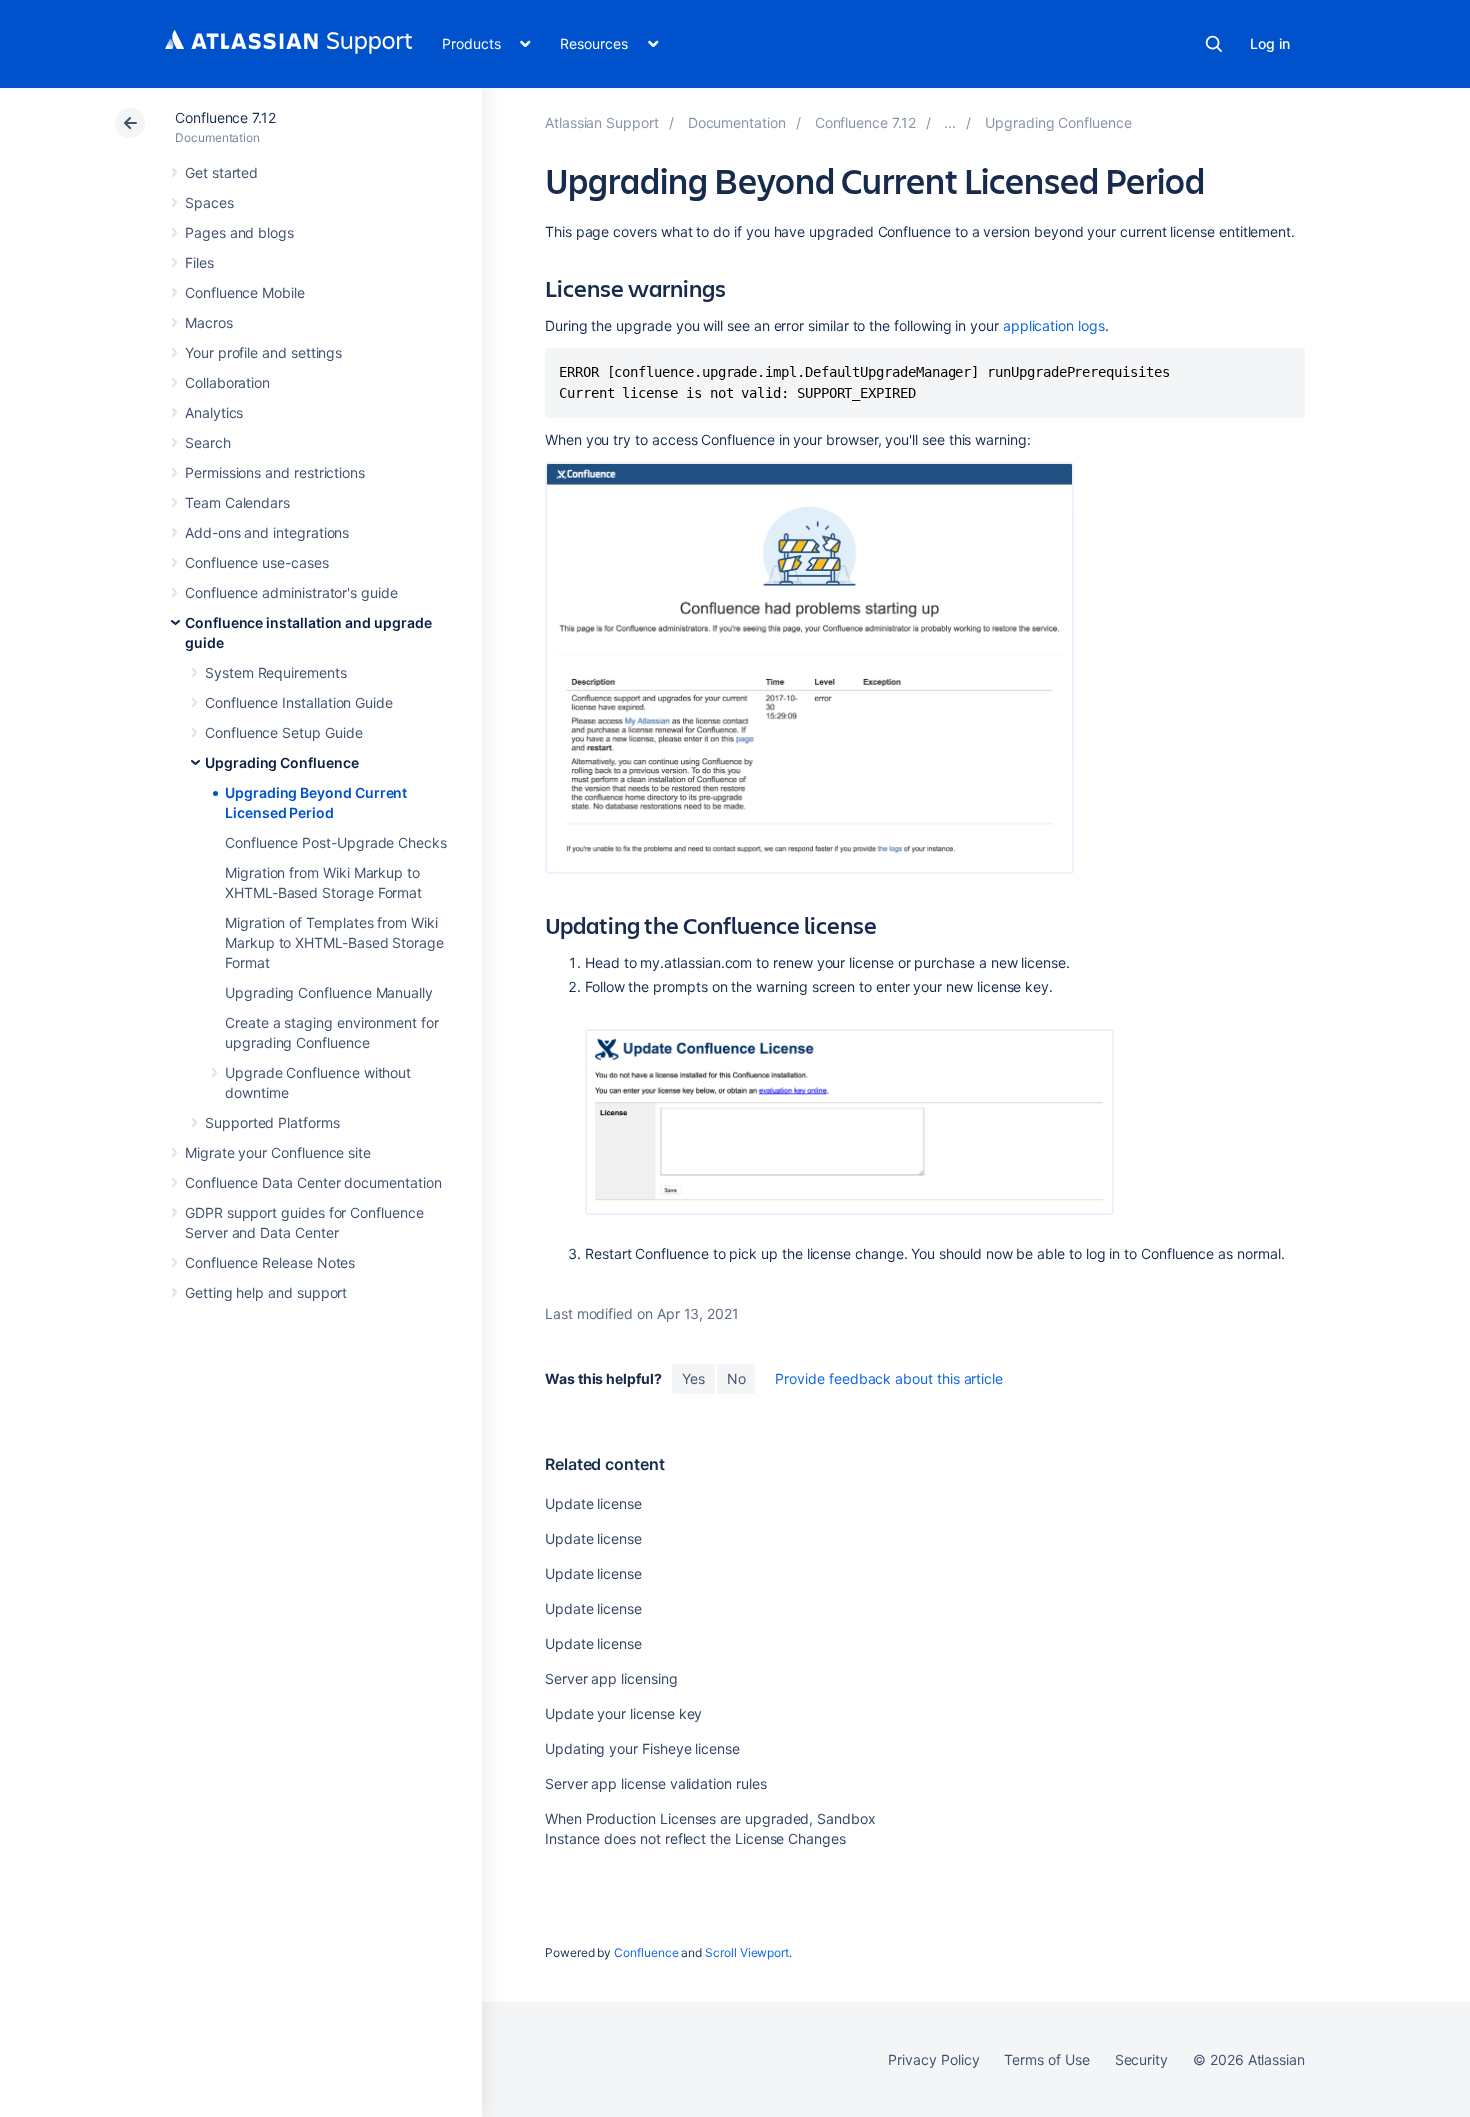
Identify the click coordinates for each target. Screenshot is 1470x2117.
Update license (593, 1503)
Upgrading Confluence (282, 762)
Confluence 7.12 (225, 117)
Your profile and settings (263, 352)
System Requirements (276, 672)
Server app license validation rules (656, 1783)
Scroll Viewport (747, 1952)
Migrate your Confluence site (278, 1152)
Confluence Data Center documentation (313, 1182)
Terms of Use (1046, 2059)
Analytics (214, 412)
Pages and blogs (239, 232)
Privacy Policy (933, 2059)
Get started (221, 172)
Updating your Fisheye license (642, 1748)
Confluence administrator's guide (291, 592)
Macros (209, 322)
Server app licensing (611, 1678)
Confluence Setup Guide (283, 732)
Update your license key (623, 1713)
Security (1141, 2059)
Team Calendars (237, 502)
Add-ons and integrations (267, 532)
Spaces (209, 202)
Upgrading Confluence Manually (329, 992)
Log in (1270, 43)
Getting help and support (266, 1292)
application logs (1054, 325)
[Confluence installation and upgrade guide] (950, 122)
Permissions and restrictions (275, 472)
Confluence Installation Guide (299, 702)
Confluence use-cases (257, 562)
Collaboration (227, 382)
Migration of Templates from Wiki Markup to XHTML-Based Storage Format (334, 942)
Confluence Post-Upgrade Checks (336, 842)
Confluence (646, 1952)
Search (1214, 44)
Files (199, 262)
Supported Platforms (272, 1122)
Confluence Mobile (245, 292)
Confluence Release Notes (270, 1262)
